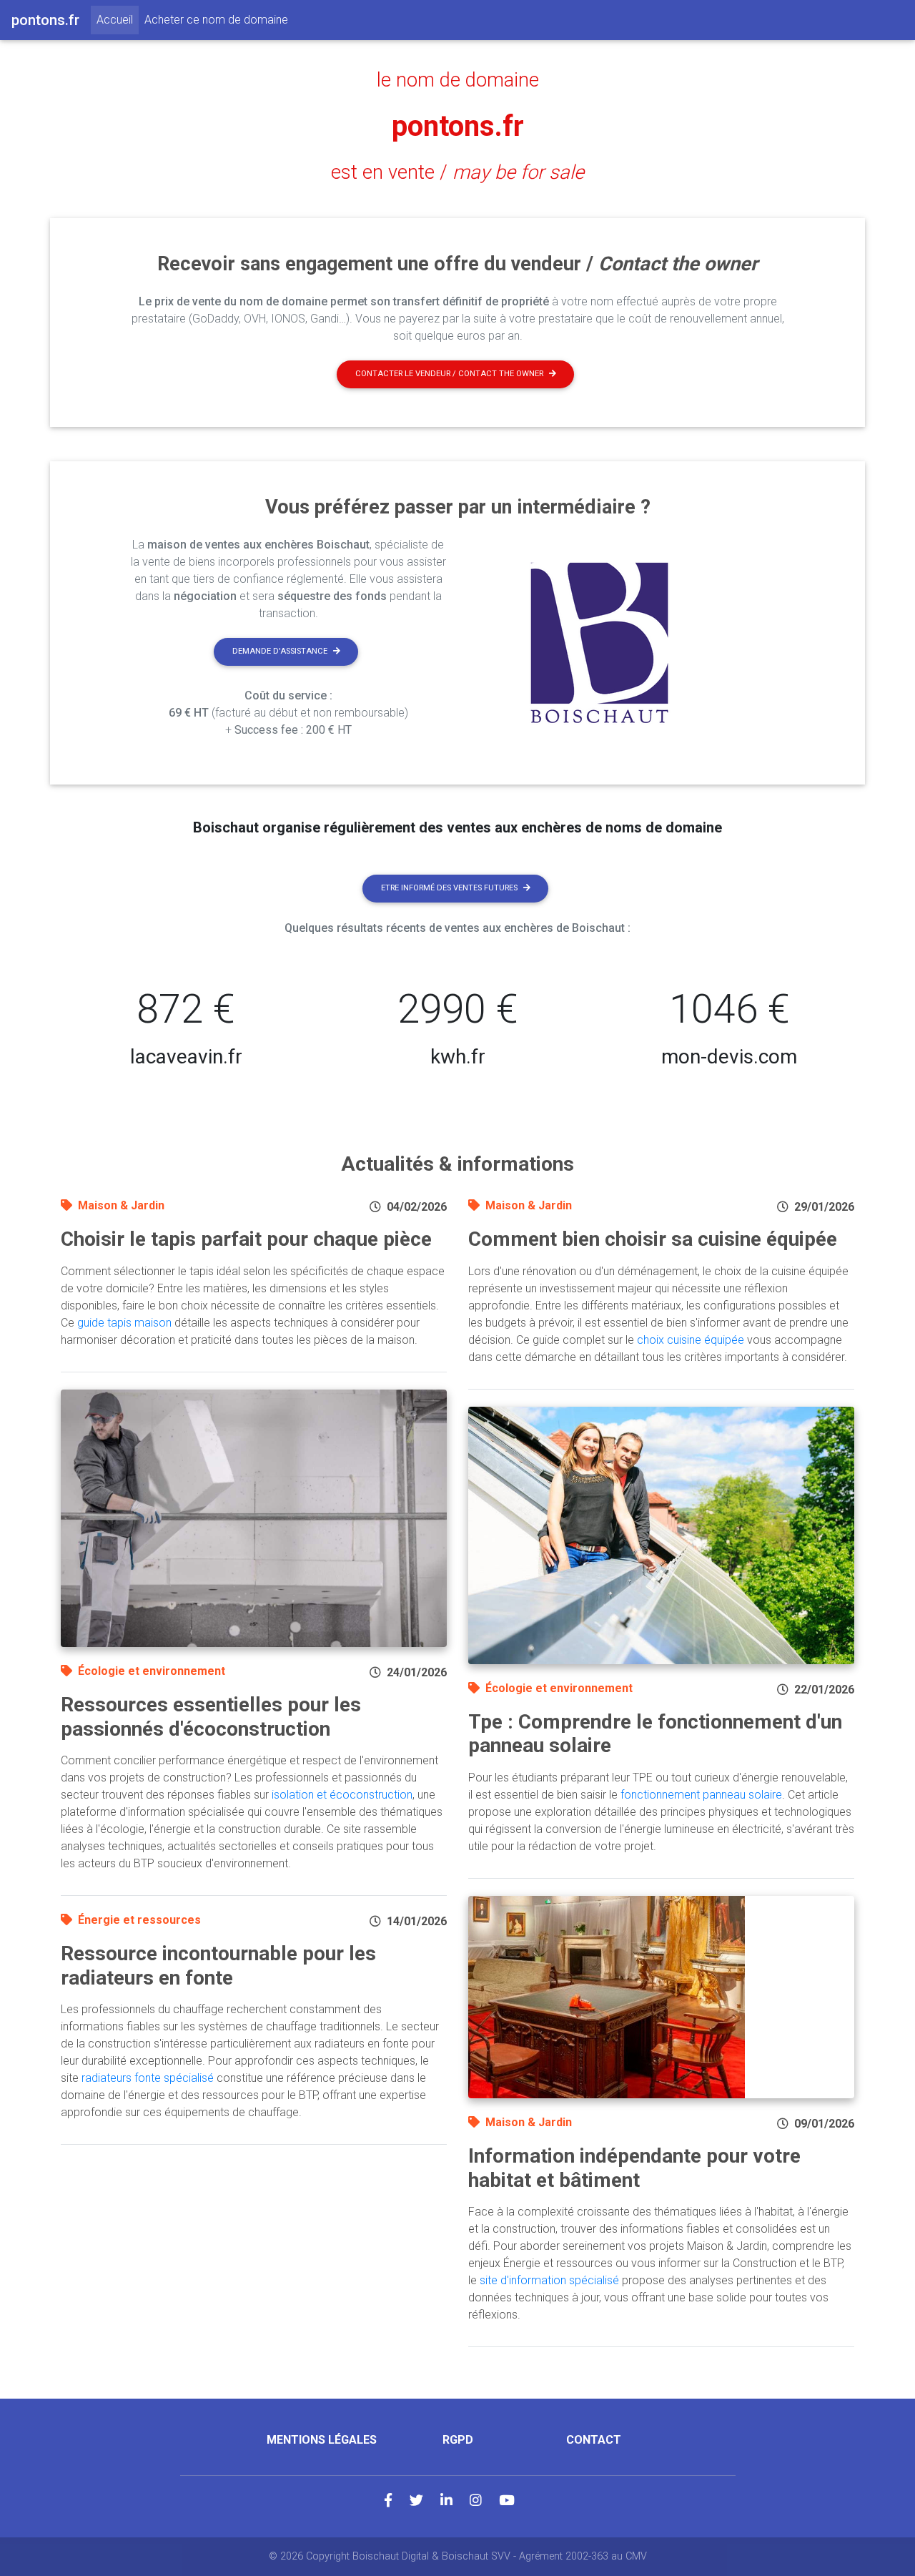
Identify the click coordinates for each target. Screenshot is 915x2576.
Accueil (118, 19)
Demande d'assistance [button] (280, 651)
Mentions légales (322, 2440)
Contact (594, 2440)
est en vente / (457, 172)
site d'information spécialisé (549, 2280)
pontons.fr (458, 126)
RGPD (458, 2440)
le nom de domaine (458, 80)
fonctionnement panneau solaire (701, 1795)
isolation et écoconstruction (342, 1795)
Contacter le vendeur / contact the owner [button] (449, 374)
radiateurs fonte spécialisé (148, 2078)
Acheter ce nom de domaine (216, 20)
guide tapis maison (124, 1323)
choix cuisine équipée (691, 1340)
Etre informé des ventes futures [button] (449, 888)
